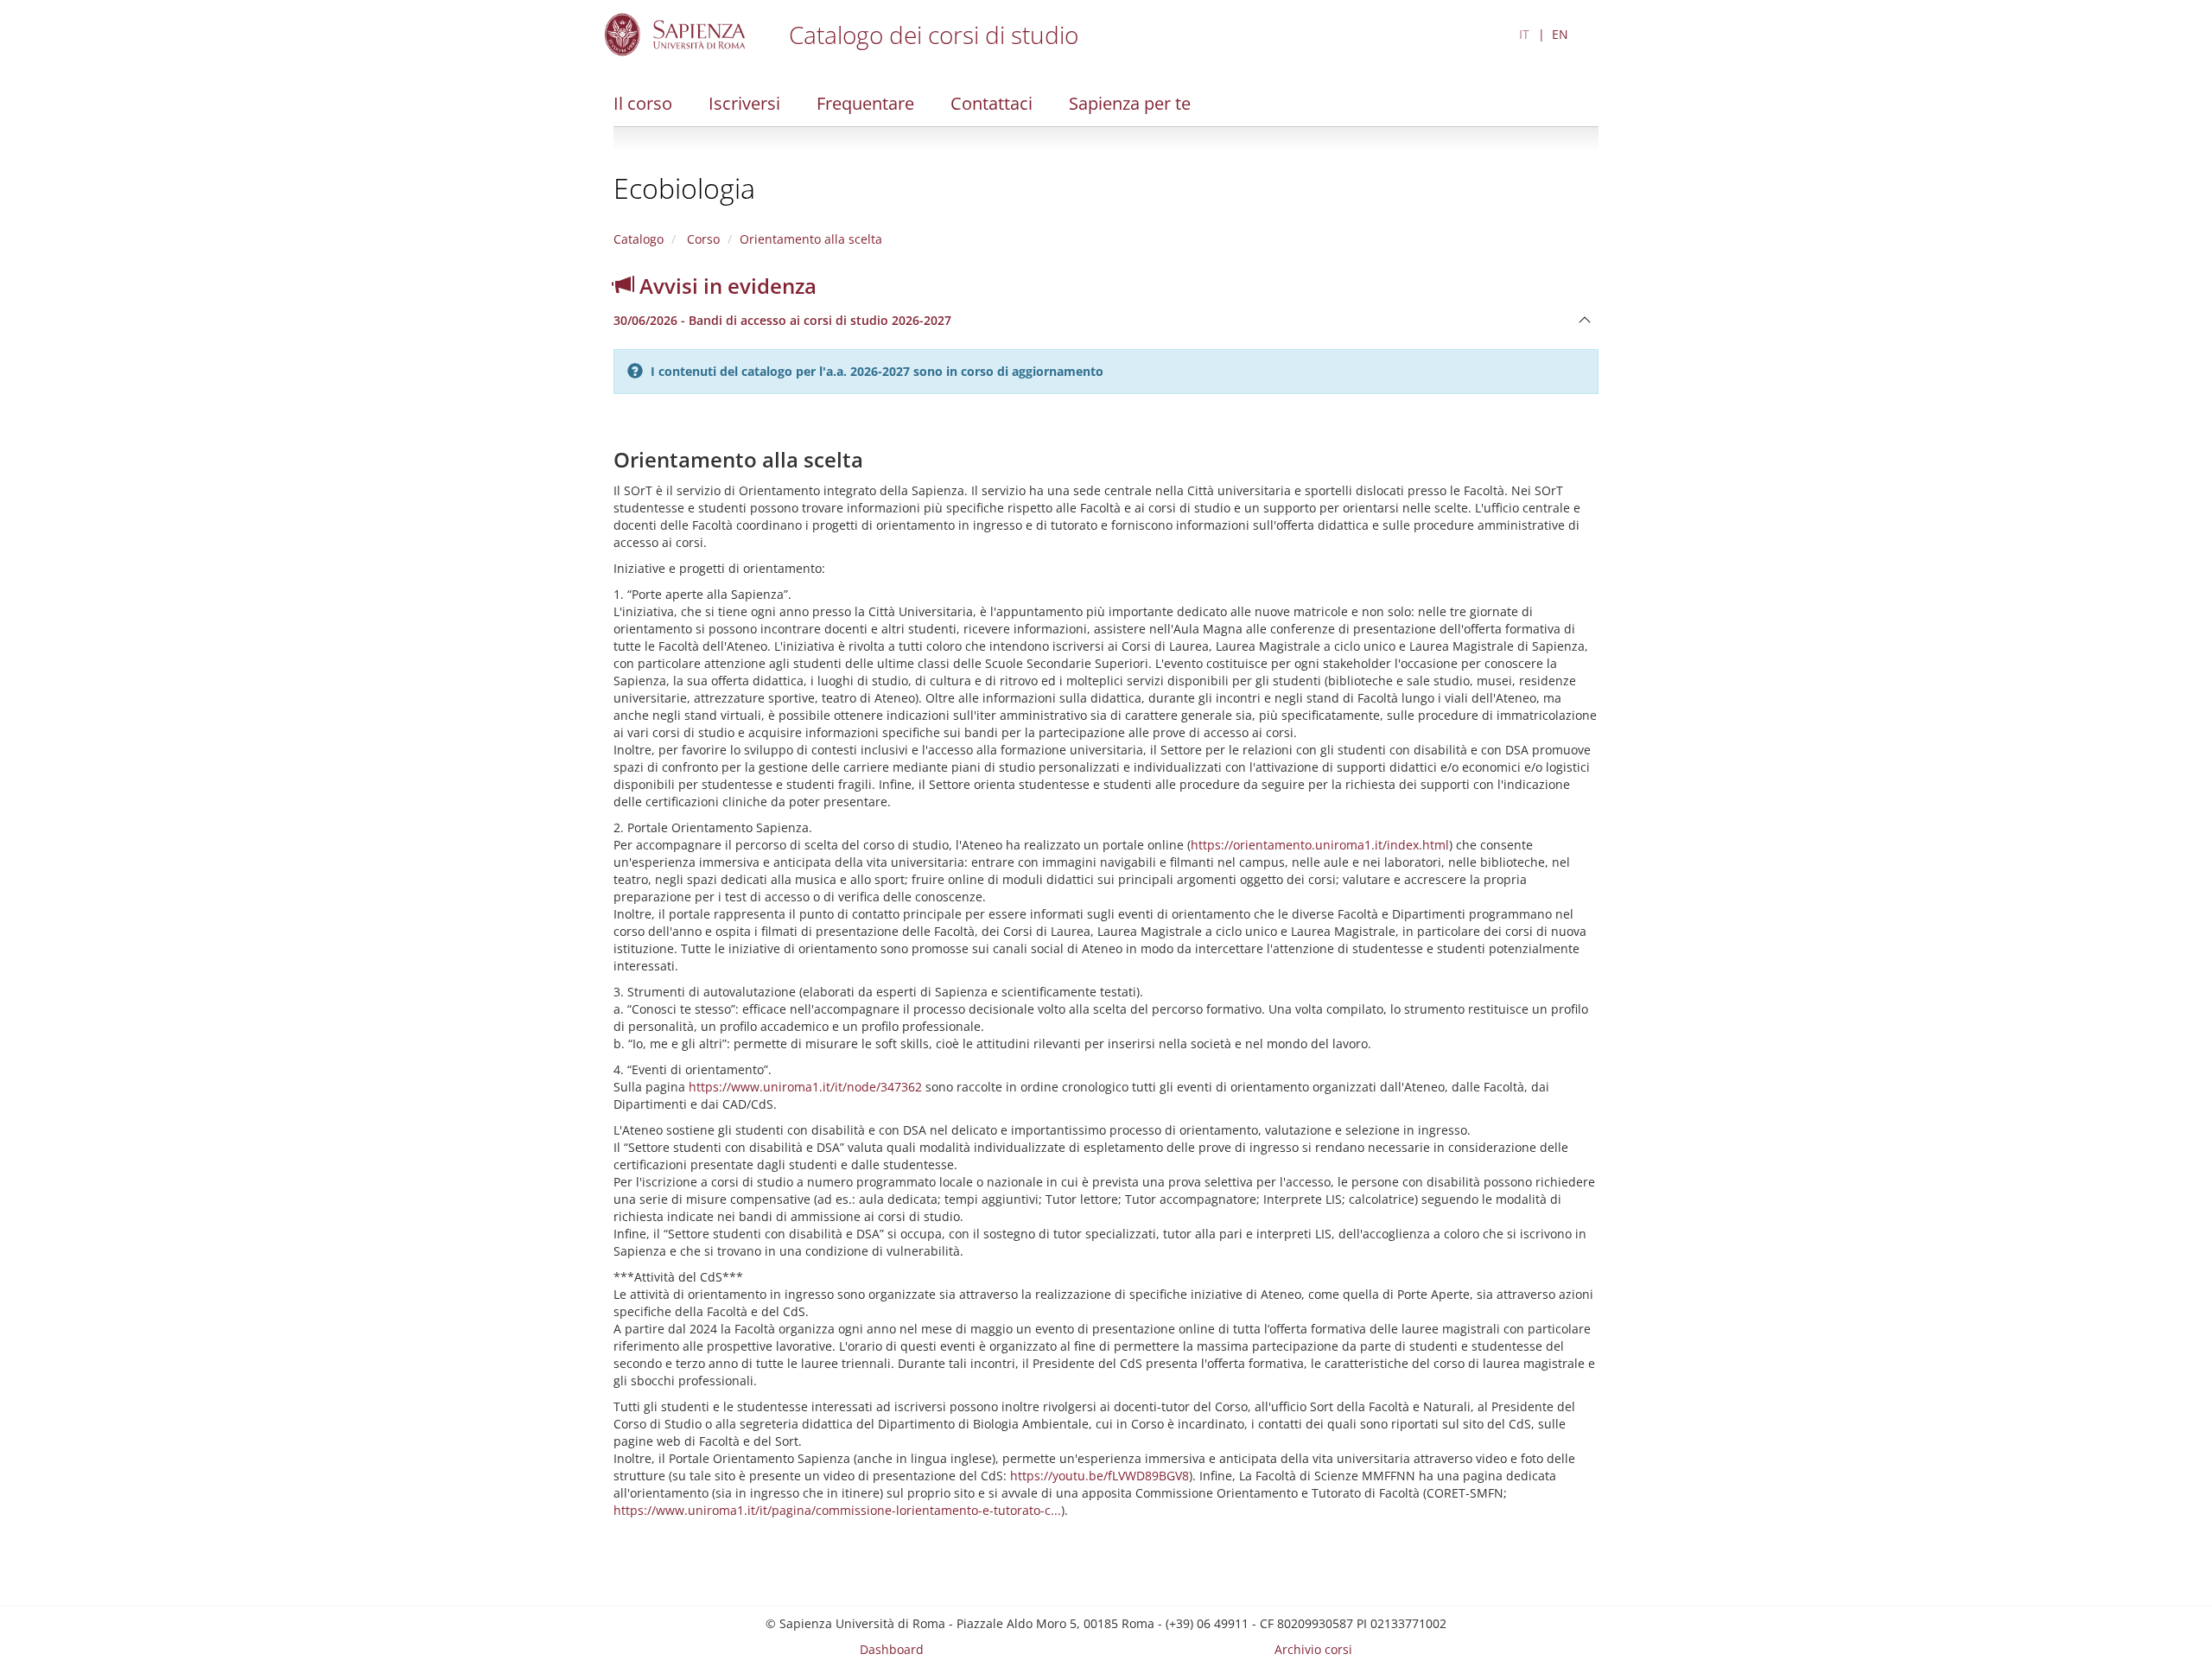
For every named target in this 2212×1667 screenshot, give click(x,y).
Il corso (643, 103)
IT (1524, 34)
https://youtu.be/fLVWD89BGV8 (1100, 1476)
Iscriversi (744, 103)
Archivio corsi (1313, 1649)
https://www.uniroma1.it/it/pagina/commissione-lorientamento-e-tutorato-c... (837, 1510)
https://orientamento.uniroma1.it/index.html (1320, 845)
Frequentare (865, 103)
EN (1560, 34)
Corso (702, 239)
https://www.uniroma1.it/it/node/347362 (805, 1087)
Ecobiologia (684, 188)
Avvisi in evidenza (725, 286)
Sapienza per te (1130, 103)
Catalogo (639, 239)
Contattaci (992, 103)
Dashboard (892, 1649)
